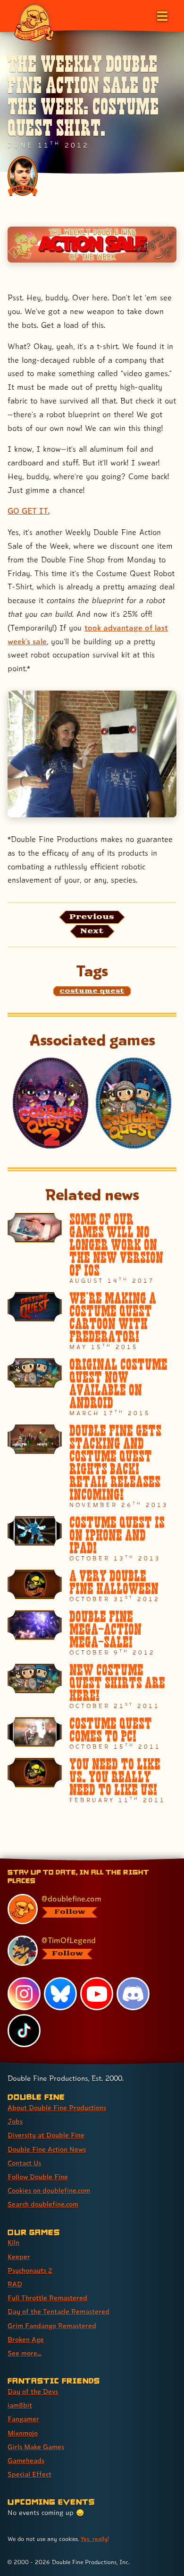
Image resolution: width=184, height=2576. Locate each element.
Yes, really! (95, 2539)
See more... (25, 2353)
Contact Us (24, 2163)
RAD (15, 2284)
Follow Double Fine (38, 2177)
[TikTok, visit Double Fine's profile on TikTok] (24, 2031)
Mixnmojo (23, 2433)
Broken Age (26, 2339)
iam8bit (20, 2405)
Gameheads (26, 2460)
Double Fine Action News (47, 2149)
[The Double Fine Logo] (34, 22)
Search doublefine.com (43, 2204)
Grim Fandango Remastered (52, 2326)
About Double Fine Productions (57, 2107)
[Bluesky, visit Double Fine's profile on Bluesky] (60, 1994)
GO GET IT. (29, 511)
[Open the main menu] (161, 15)
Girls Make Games (36, 2447)
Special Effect (29, 2474)
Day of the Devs (33, 2391)
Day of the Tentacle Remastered (59, 2311)
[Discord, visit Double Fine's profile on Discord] (133, 1994)
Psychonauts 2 (30, 2270)
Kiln (13, 2242)
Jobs (15, 2121)
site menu (84, 1860)
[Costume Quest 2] (50, 1103)
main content (127, 1860)
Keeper (19, 2256)
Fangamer (23, 2419)
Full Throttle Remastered (47, 2298)
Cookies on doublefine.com (49, 2190)
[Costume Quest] (134, 1103)
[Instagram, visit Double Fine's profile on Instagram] (24, 1994)
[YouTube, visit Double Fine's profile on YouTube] (97, 1994)
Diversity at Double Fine (46, 2135)
